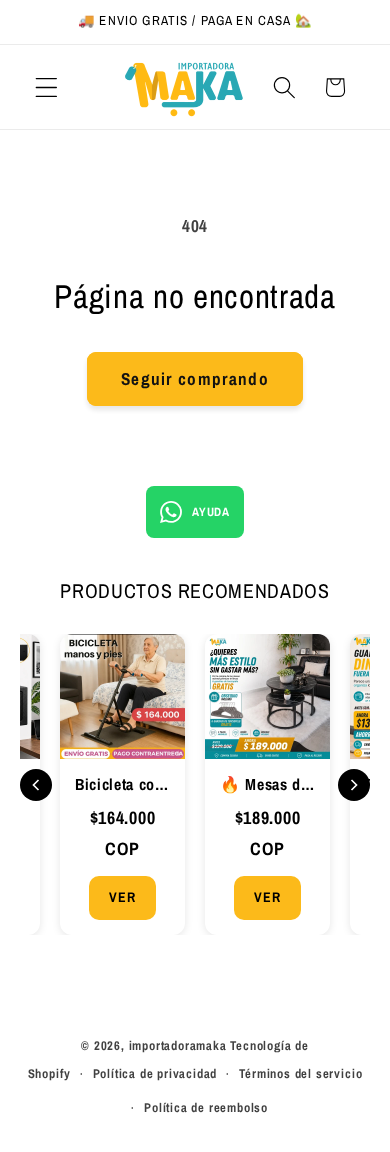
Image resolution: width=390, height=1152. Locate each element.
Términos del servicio (300, 1073)
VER (122, 897)
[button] (46, 87)
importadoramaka (178, 1045)
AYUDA (210, 512)
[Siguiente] (354, 785)
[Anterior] (36, 785)
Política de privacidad (155, 1073)
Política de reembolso (206, 1107)
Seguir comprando (194, 378)
